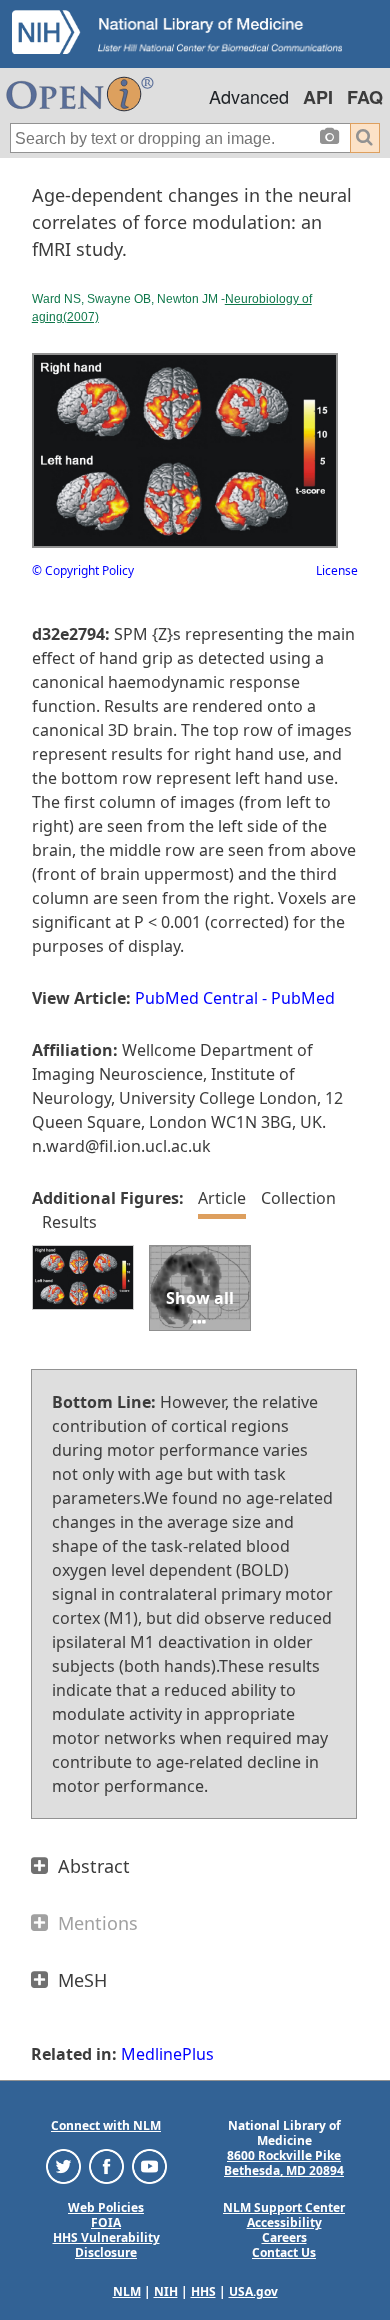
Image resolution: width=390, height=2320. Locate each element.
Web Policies (106, 2207)
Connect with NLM (106, 2125)
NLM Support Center (284, 2207)
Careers (284, 2237)
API (318, 97)
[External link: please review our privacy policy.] (63, 2165)
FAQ (365, 97)
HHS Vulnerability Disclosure (106, 2245)
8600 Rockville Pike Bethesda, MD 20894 (284, 2163)
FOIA (106, 2222)
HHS (203, 2291)
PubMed (303, 998)
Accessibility (284, 2222)
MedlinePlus (167, 2054)
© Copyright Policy (83, 570)
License (337, 570)
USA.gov (253, 2291)
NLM (127, 2291)
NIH (166, 2291)
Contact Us (284, 2252)
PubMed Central (196, 998)
